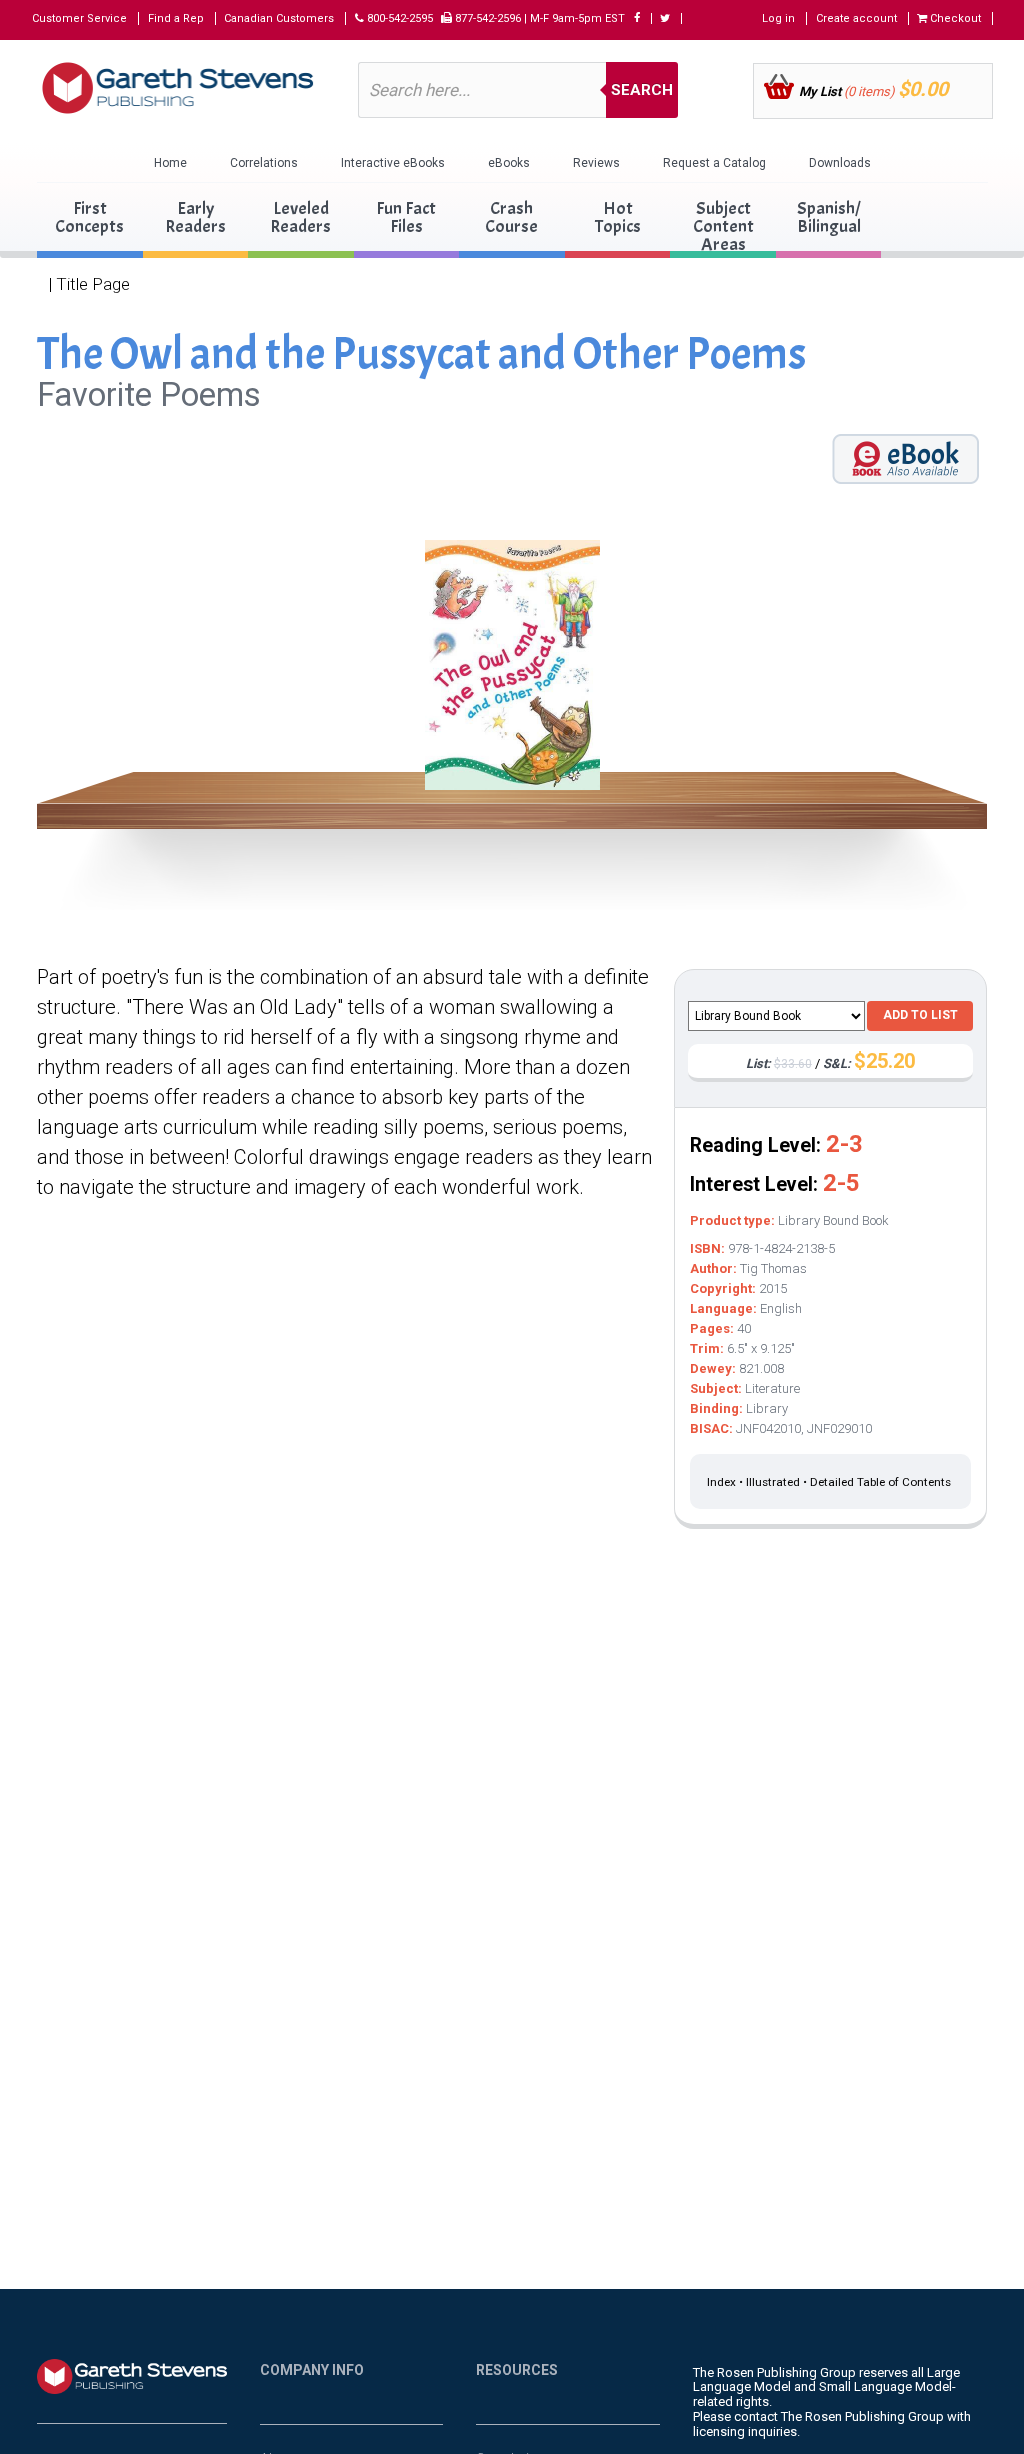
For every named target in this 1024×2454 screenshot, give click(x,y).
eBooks (509, 163)
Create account (856, 18)
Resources (517, 2370)
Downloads (840, 163)
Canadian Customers (279, 18)
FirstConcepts (89, 217)
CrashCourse (511, 217)
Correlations (264, 163)
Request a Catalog (714, 163)
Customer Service (79, 18)
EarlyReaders (195, 217)
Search (642, 90)
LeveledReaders (300, 217)
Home (170, 163)
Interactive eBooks (393, 163)
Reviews (596, 163)
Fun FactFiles (406, 217)
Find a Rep (176, 18)
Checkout (954, 18)
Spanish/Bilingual (829, 217)
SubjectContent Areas (723, 226)
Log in (778, 18)
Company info (312, 2370)
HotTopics (618, 217)
